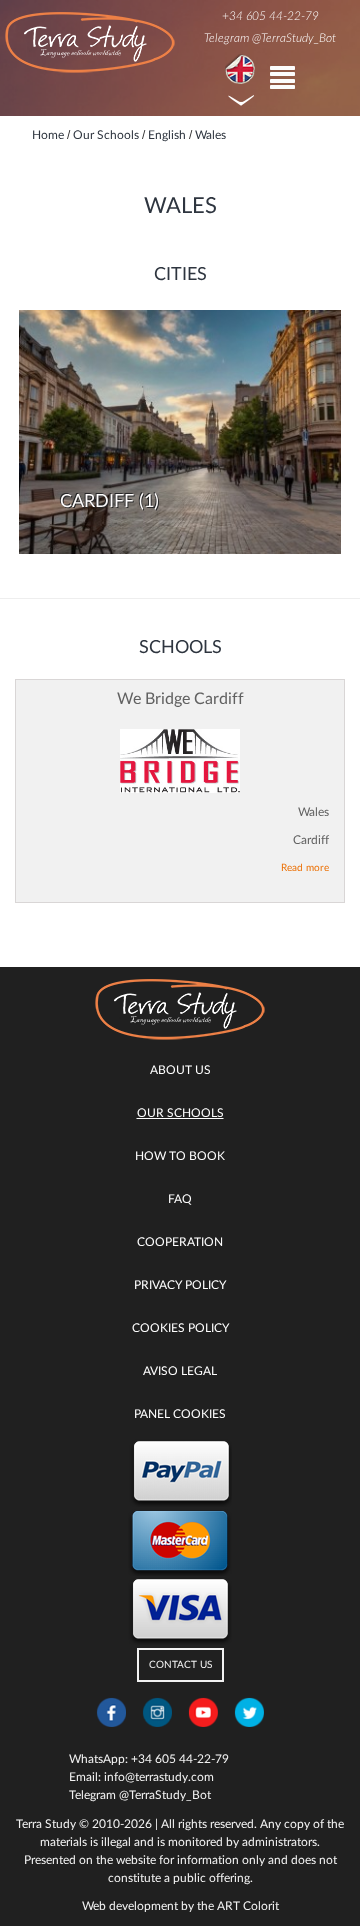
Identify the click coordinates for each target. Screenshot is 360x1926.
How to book (180, 1156)
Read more (305, 868)
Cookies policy (180, 1328)
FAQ (180, 1199)
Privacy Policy (180, 1285)
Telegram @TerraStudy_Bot (270, 38)
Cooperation (180, 1242)
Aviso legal (180, 1371)
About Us (180, 1070)
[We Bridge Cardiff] (180, 761)
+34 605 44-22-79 (270, 16)
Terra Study (46, 1824)
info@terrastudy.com (159, 1777)
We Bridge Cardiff (180, 699)
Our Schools (180, 1113)
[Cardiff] (180, 432)
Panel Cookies (180, 1414)
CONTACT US (180, 1665)
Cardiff (97, 502)
